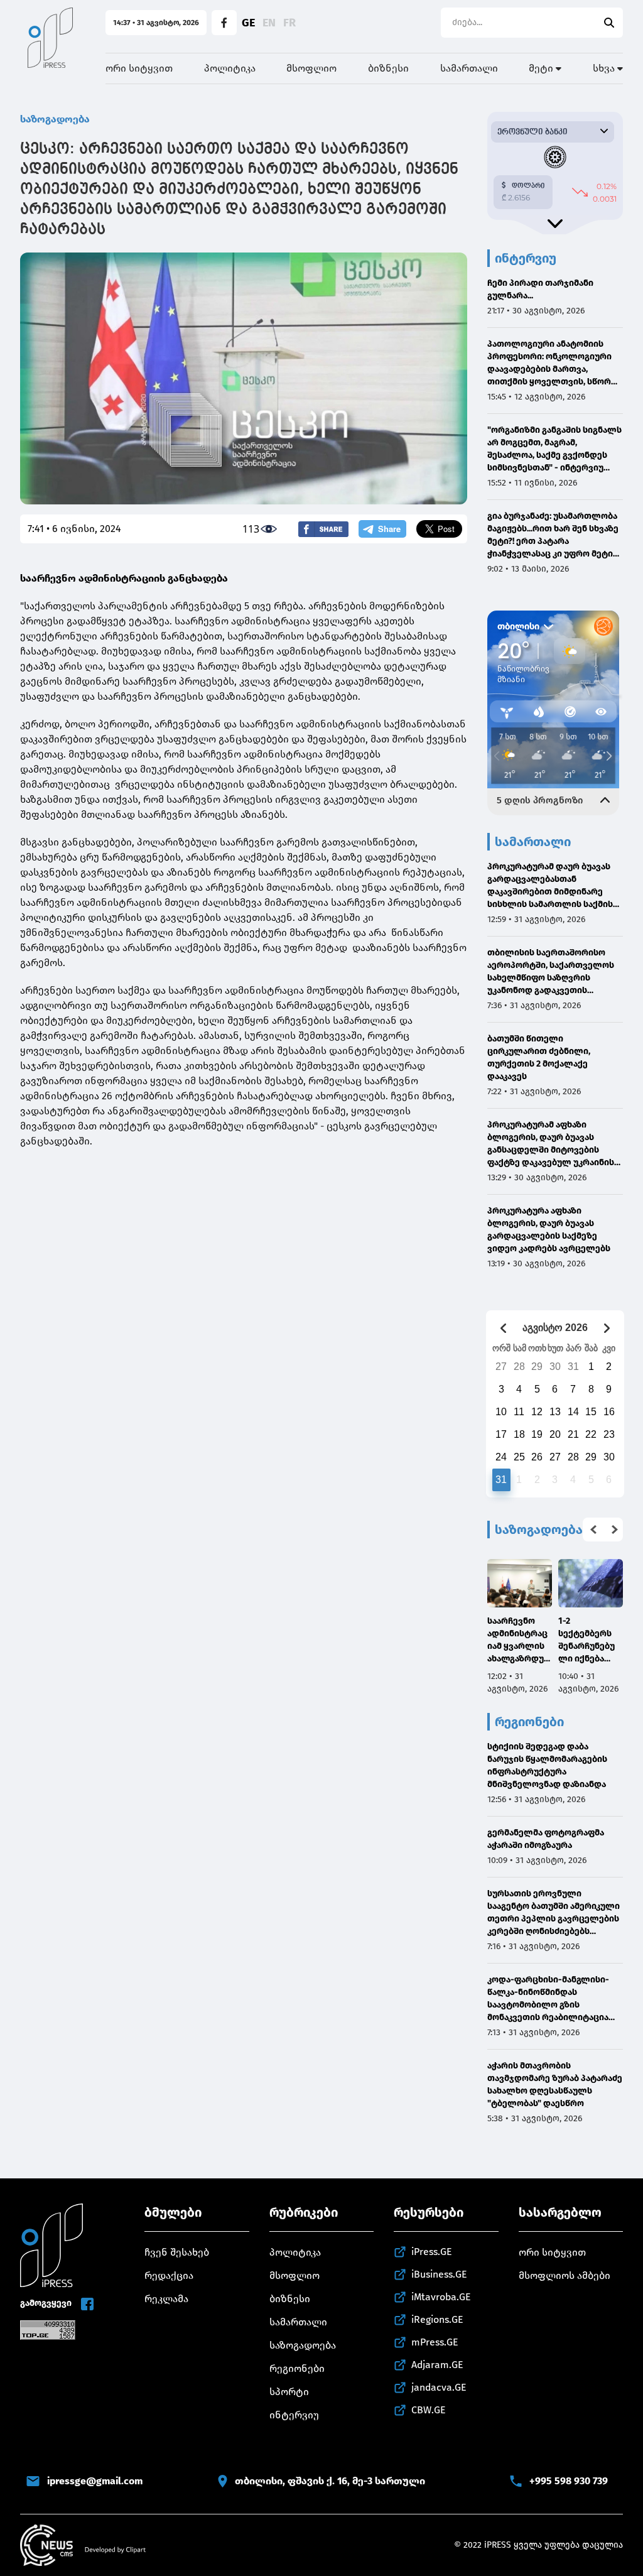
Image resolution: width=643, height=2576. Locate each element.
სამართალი (469, 68)
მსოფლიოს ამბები (565, 2275)
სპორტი (289, 2392)
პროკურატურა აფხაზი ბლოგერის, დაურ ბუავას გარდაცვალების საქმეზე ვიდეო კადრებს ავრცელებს (549, 1230)
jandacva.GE (439, 2387)
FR (289, 23)
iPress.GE (432, 2252)
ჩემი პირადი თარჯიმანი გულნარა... (540, 289)
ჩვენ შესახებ (177, 2252)
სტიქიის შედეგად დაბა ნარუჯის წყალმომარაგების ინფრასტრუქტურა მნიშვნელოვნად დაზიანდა (547, 1765)
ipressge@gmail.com (95, 2481)
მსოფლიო (311, 68)
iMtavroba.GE (441, 2297)
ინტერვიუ (294, 2415)
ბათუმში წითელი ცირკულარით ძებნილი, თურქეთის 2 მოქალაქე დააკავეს (539, 1057)
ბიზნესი (388, 68)
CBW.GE (429, 2410)
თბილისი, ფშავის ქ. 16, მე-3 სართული (330, 2481)
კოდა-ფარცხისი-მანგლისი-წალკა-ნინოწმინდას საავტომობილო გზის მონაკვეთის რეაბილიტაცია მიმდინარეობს (548, 1999)
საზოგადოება (55, 119)
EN (269, 23)
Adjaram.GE (437, 2365)
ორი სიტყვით (139, 68)
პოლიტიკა (230, 68)
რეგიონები (297, 2368)
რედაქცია (169, 2275)
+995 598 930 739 (569, 2481)
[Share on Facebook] (323, 529)
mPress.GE (435, 2342)
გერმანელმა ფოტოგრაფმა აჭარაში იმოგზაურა (546, 1839)
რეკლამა (166, 2299)
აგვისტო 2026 (555, 1328)
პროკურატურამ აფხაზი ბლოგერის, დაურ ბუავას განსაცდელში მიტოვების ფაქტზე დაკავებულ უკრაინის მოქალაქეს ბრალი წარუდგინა (554, 1144)
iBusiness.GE (439, 2274)
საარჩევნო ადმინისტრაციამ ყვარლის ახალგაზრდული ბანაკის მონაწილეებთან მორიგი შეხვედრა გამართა (519, 1640)
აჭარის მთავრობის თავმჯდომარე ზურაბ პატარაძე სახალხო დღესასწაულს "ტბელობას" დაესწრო (555, 2084)
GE (248, 23)
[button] (593, 1530)
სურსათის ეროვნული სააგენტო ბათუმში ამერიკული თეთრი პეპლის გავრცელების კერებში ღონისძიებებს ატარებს (554, 1913)
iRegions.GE (437, 2319)
